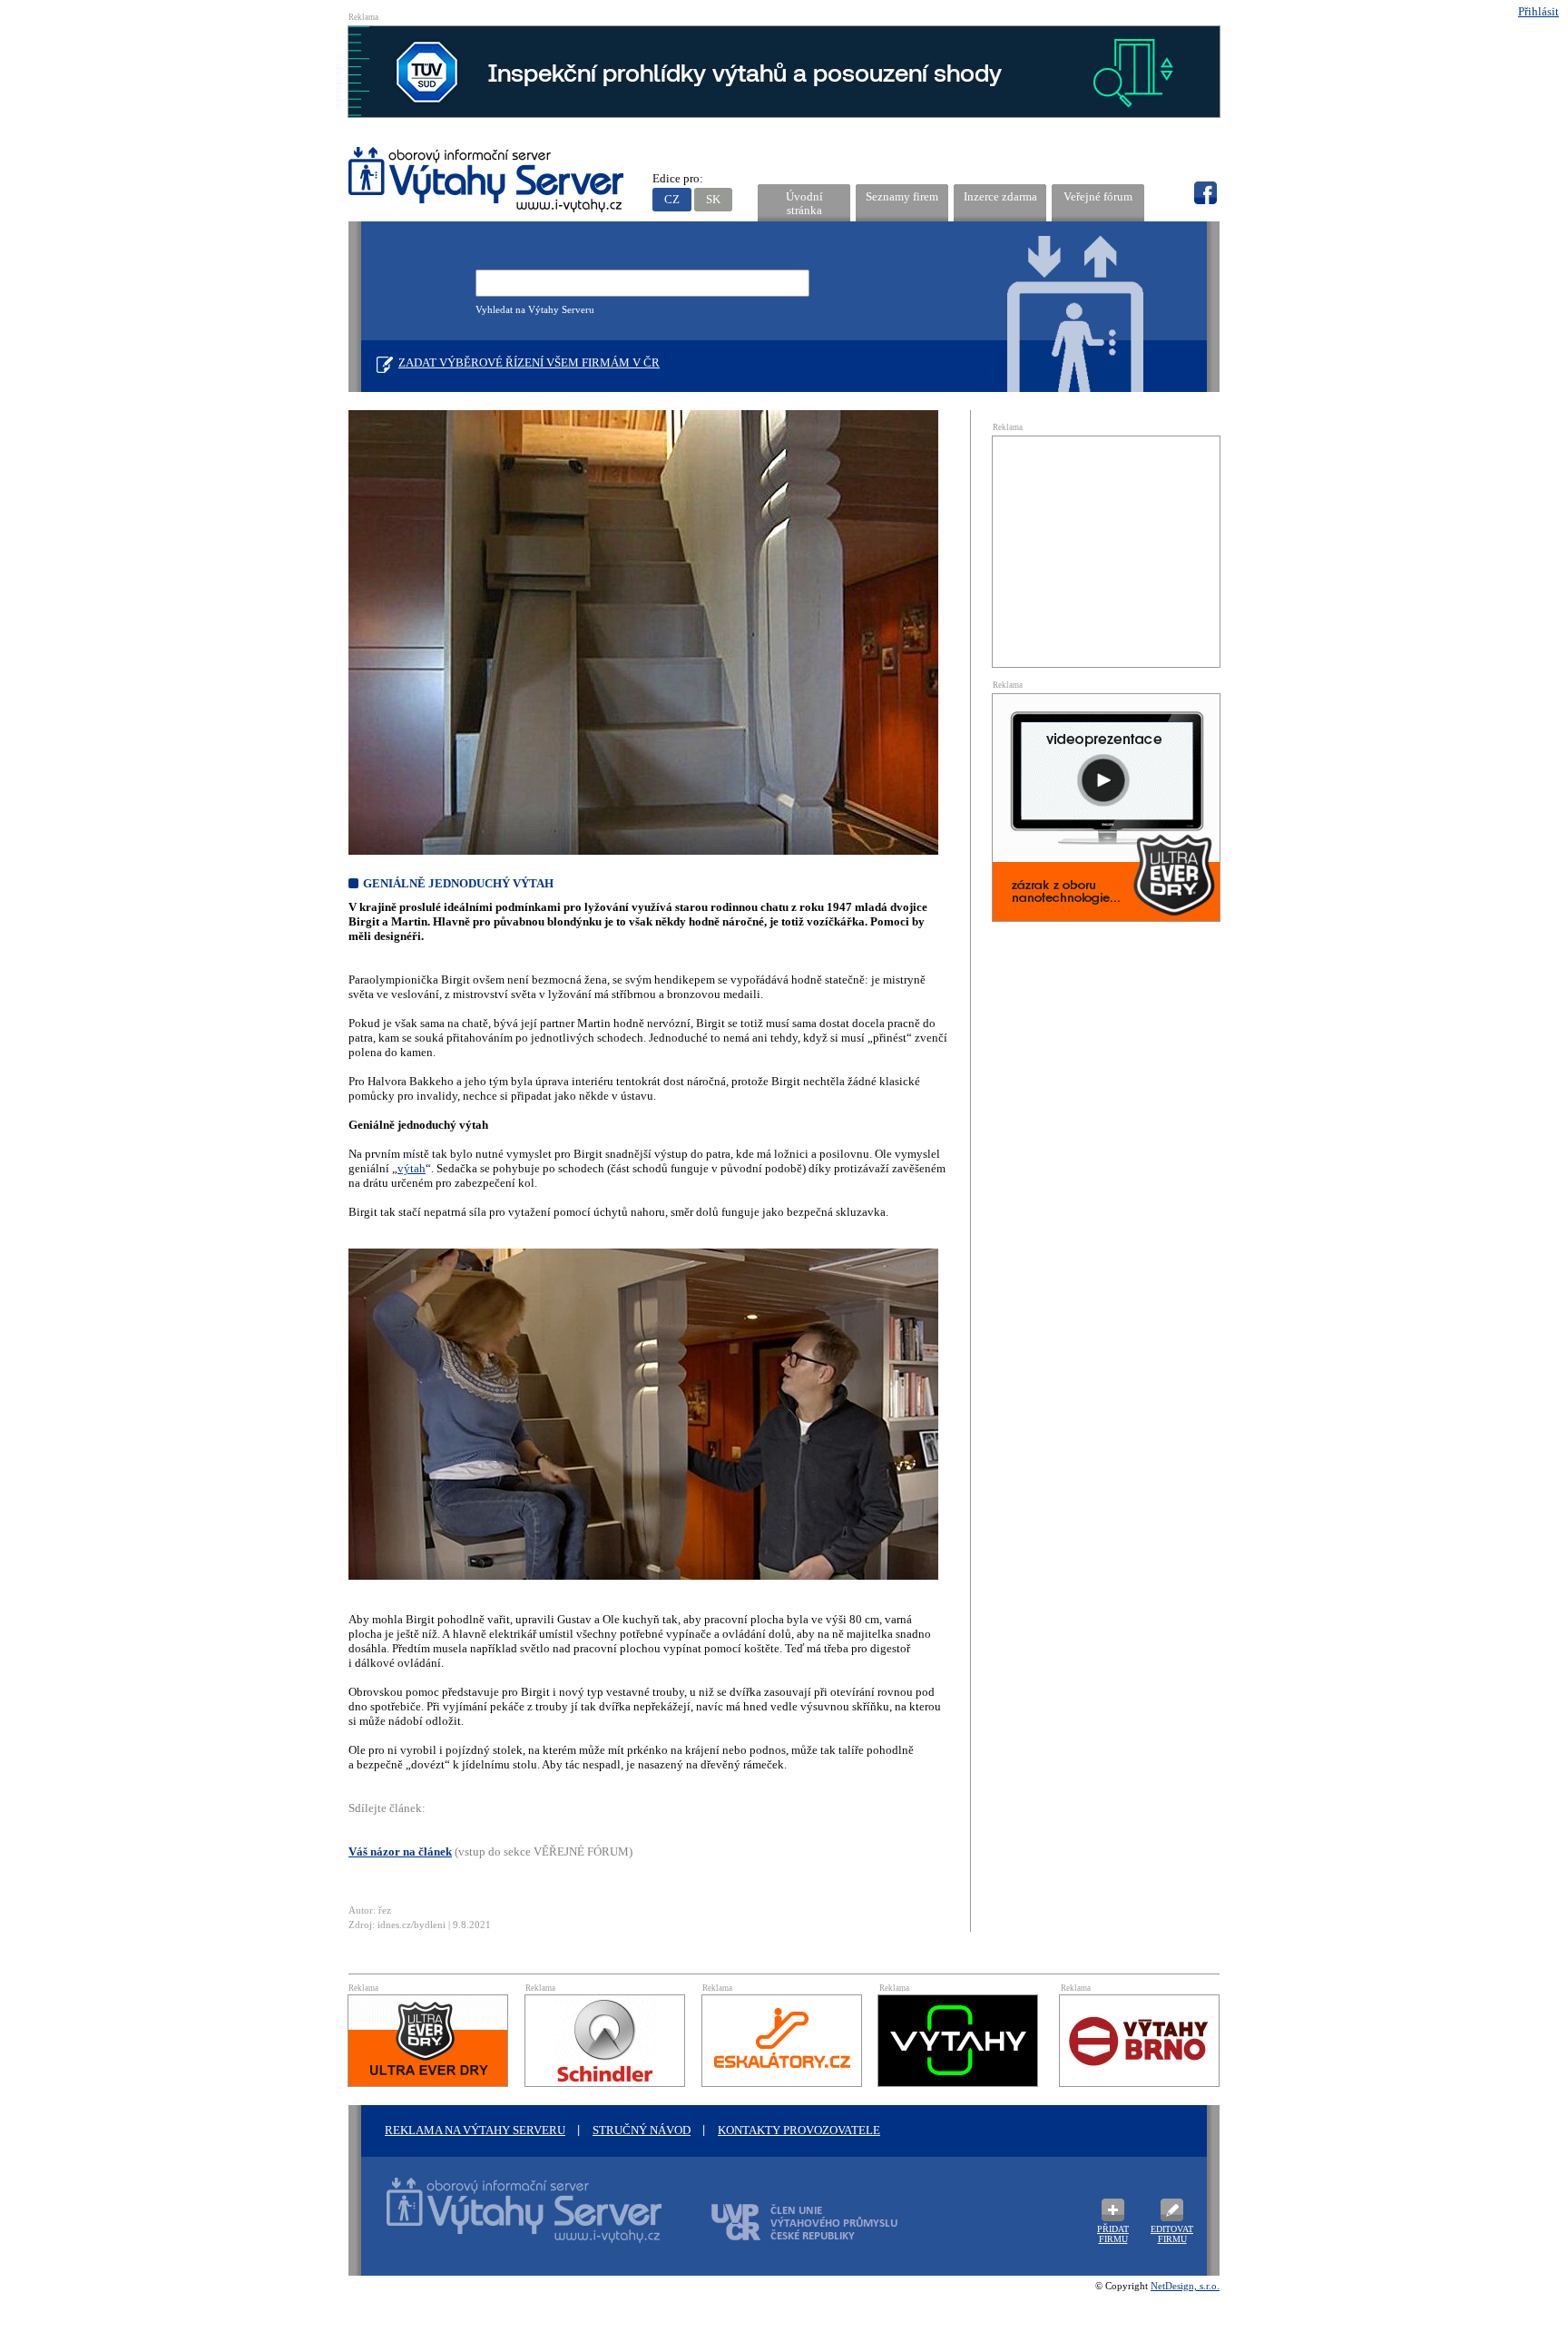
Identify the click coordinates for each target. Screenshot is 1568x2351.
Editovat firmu (1172, 2234)
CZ (672, 199)
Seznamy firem (902, 196)
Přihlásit (1539, 11)
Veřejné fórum (1098, 196)
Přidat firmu (1113, 2234)
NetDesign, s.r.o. (1185, 2286)
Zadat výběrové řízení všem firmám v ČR (529, 362)
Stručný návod (642, 2130)
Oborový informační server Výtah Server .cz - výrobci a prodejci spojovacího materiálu (507, 2221)
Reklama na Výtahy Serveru (475, 2130)
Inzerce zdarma (1000, 196)
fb (1205, 193)
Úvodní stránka (804, 203)
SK (713, 199)
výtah (412, 1168)
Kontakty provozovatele (799, 2130)
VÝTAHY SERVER (487, 182)
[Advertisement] (1106, 550)
